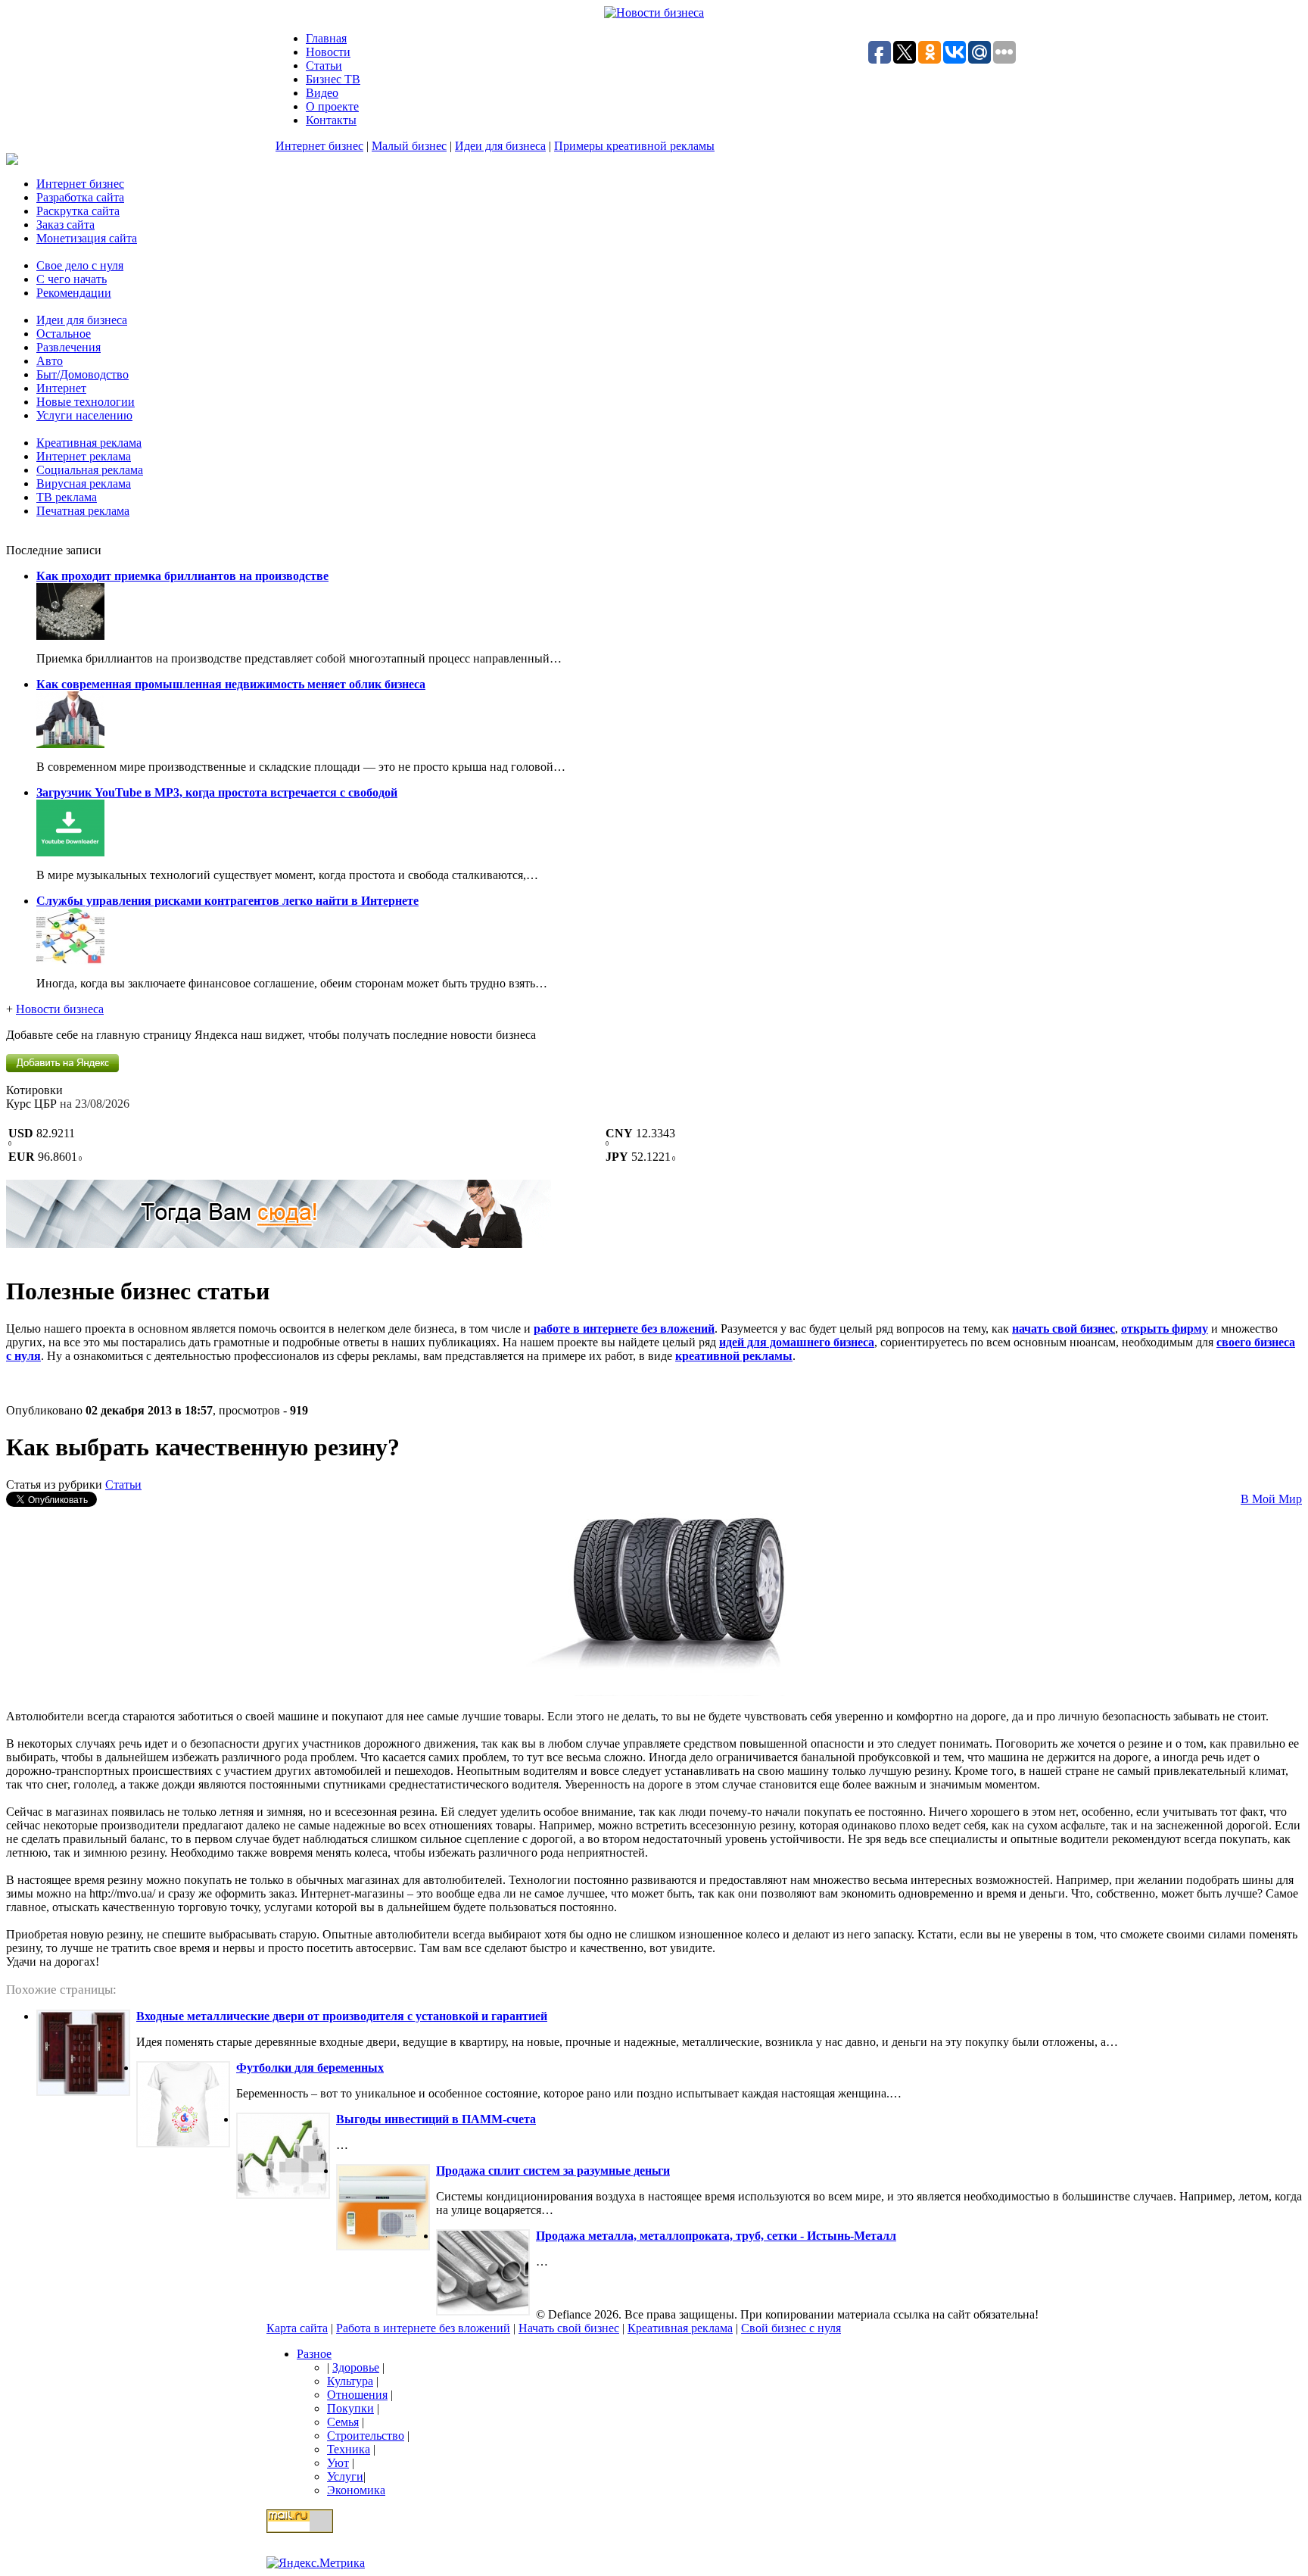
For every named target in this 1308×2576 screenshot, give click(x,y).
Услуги (345, 2476)
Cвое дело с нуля (80, 265)
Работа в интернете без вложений (423, 2328)
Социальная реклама (90, 470)
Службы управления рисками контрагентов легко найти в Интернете (227, 901)
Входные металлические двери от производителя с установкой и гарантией (342, 2016)
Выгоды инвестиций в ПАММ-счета (436, 2119)
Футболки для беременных (310, 2068)
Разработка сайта (80, 197)
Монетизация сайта (87, 238)
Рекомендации (74, 293)
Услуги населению (84, 415)
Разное (314, 2354)
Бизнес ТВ (333, 79)
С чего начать (72, 279)
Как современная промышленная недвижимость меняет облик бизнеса (231, 684)
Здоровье (356, 2367)
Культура (350, 2381)
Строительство (366, 2436)
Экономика (356, 2490)
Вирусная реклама (84, 483)
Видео (322, 93)
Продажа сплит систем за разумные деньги (553, 2171)
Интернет (61, 388)
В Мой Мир (1271, 1499)
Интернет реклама (84, 456)
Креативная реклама (89, 443)
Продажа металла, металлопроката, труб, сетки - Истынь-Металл (716, 2236)
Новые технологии (86, 402)
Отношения (357, 2395)
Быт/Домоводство (83, 374)
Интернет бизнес (319, 146)
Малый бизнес (409, 146)
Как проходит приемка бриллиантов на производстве (182, 576)
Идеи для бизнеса (500, 146)
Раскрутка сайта (78, 211)
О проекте (332, 106)
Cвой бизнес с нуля (791, 2328)
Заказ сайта (65, 225)
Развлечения (69, 347)
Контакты (331, 120)
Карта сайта (297, 2328)
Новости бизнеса (60, 1009)
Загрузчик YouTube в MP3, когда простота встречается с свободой (217, 792)
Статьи (324, 65)
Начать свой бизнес (569, 2328)
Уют (338, 2463)
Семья (343, 2422)
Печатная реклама (83, 511)
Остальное (64, 334)
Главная (326, 38)
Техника (349, 2449)
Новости (328, 52)
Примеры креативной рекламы (634, 146)
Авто (50, 361)
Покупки (350, 2408)
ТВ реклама (67, 497)
